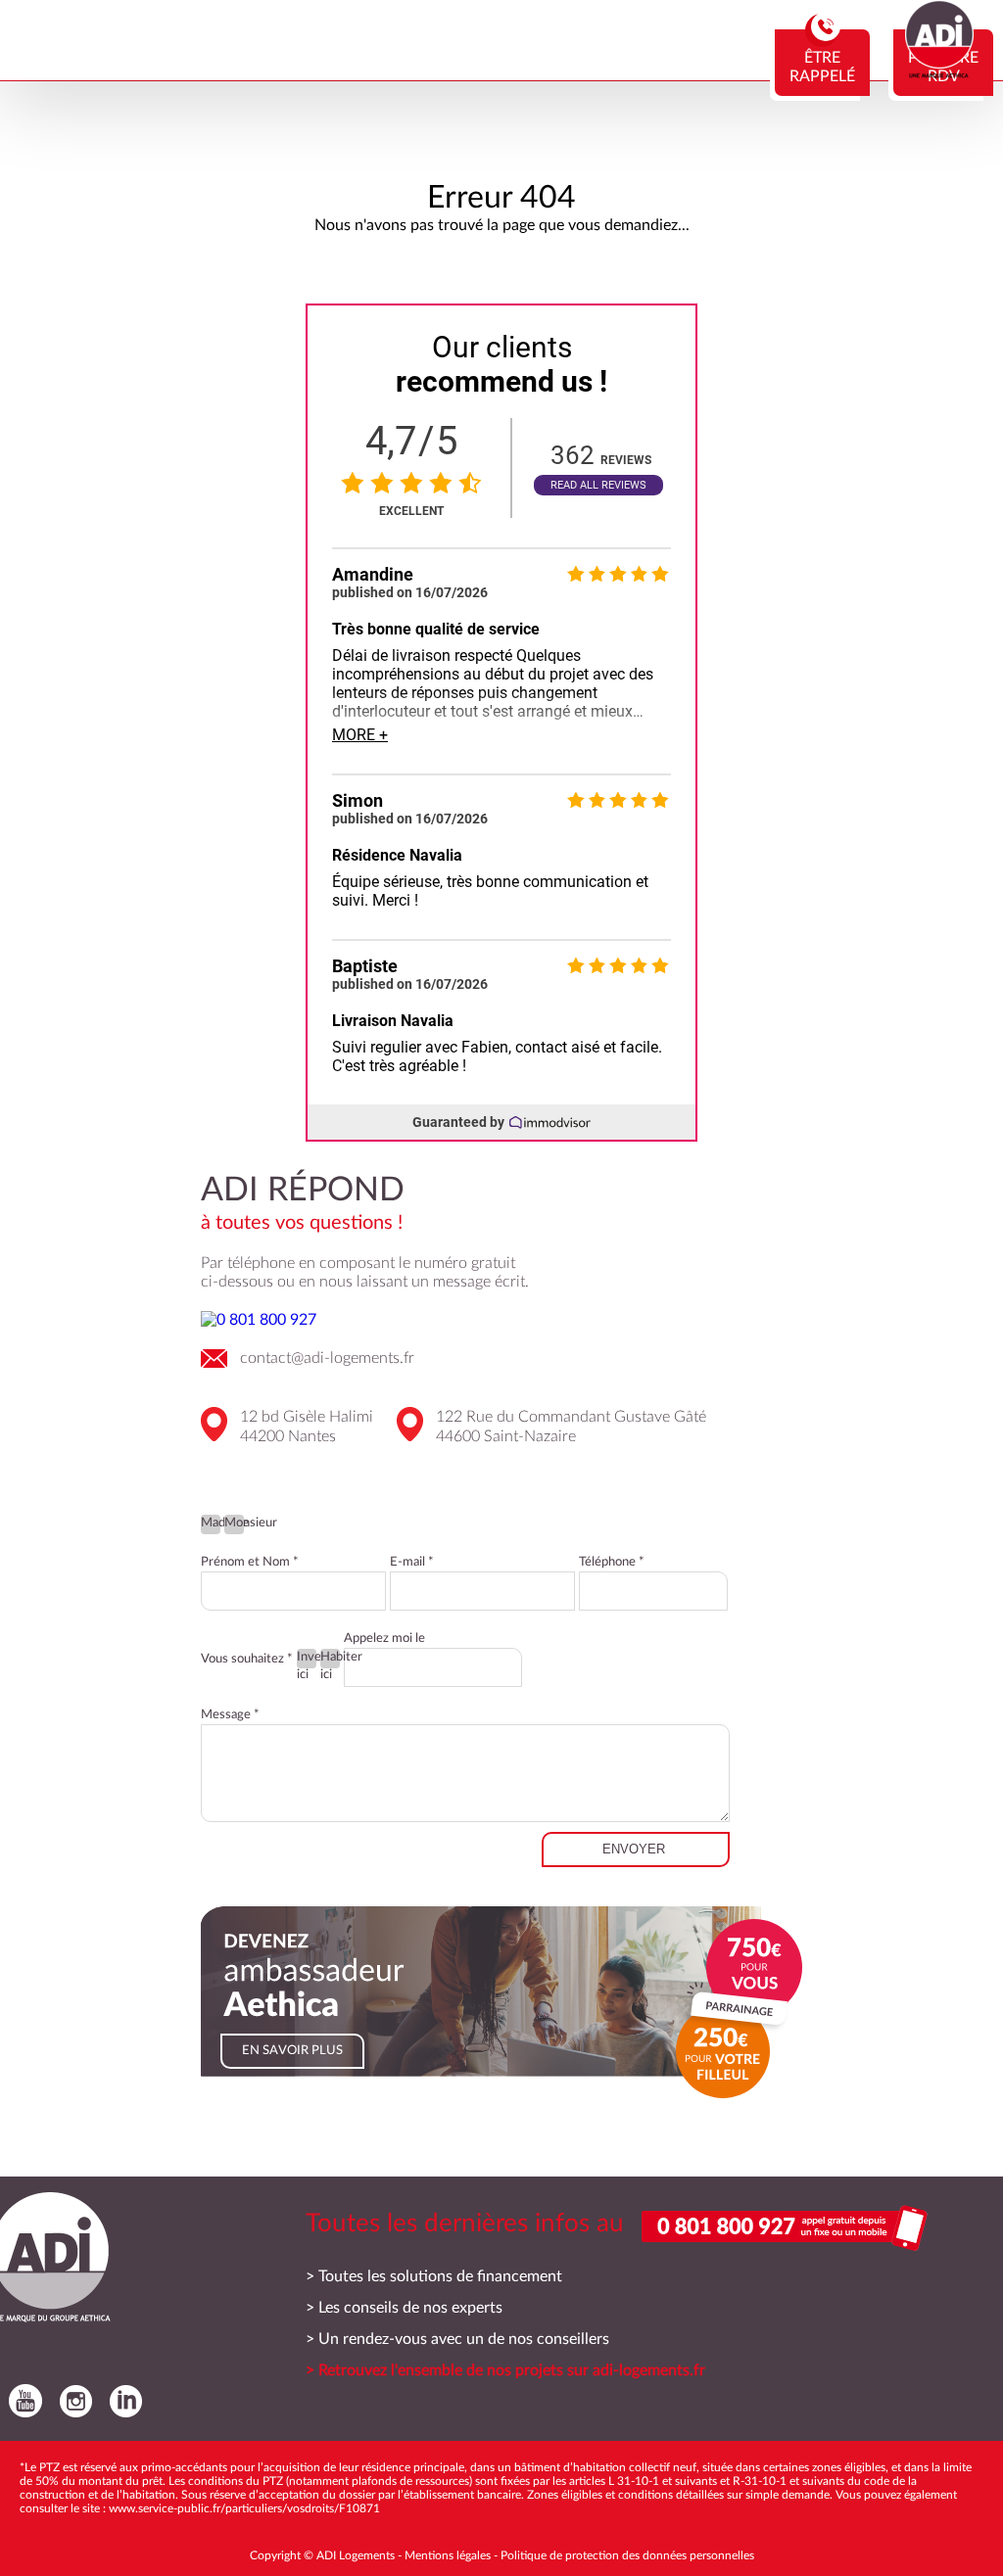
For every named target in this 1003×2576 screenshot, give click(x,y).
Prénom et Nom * (250, 1562)
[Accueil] (939, 73)
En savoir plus (292, 2051)
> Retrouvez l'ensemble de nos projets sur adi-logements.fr (505, 2370)
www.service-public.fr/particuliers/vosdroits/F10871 (244, 2508)
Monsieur (234, 1523)
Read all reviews (598, 485)
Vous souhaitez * (247, 1659)
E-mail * (412, 1562)
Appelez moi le (384, 1639)
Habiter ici (330, 1660)
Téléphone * (612, 1562)
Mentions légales (448, 2555)
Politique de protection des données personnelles (627, 2555)
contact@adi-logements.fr (327, 1358)
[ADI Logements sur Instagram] (71, 2401)
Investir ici (307, 1660)
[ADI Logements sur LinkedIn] (121, 2401)
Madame (211, 1523)
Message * (230, 1715)
